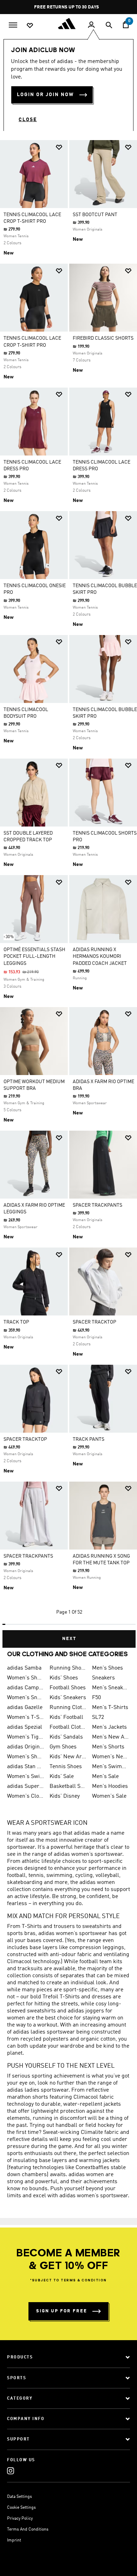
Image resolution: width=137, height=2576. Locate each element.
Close (28, 120)
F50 (96, 1698)
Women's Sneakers (25, 1698)
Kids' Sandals (66, 1737)
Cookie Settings (21, 2508)
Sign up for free (62, 2311)
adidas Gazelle (25, 1708)
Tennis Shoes (66, 1767)
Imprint (14, 2540)
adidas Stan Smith (25, 1767)
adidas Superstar (25, 1786)
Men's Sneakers (110, 1688)
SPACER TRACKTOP (94, 1322)
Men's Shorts (108, 1747)
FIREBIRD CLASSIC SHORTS (103, 338)
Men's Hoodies (110, 1786)
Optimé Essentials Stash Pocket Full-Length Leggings (34, 956)
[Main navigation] (13, 24)
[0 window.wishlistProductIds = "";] (30, 25)
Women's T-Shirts (25, 1717)
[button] (59, 147)
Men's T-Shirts (110, 1708)
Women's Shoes (25, 1678)
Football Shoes (68, 1688)
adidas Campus (25, 1688)
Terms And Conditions (28, 2530)
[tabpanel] (68, 891)
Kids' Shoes (64, 1678)
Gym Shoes (63, 1747)
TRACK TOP (16, 1322)
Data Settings (19, 2497)
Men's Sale (105, 1777)
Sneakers (103, 1678)
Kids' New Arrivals (68, 1757)
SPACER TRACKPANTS (97, 1205)
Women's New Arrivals (110, 1757)
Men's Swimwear (110, 1767)
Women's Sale (109, 1796)
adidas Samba (24, 1668)
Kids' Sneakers (68, 1698)
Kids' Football (66, 1717)
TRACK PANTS (89, 1439)
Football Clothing (68, 1727)
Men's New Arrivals (110, 1737)
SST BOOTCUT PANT (95, 215)
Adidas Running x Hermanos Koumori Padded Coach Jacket (100, 956)
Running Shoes (68, 1668)
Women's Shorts (25, 1757)
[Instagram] (11, 2471)
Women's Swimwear (25, 1777)
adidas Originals (25, 1747)
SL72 (98, 1717)
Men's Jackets (109, 1727)
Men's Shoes (107, 1668)
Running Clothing (68, 1708)
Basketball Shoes (68, 1786)
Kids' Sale (62, 1777)
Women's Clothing (25, 1796)
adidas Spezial (25, 1727)
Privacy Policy (20, 2519)
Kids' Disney (65, 1796)
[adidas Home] (68, 24)
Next (69, 1639)
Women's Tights (25, 1737)
